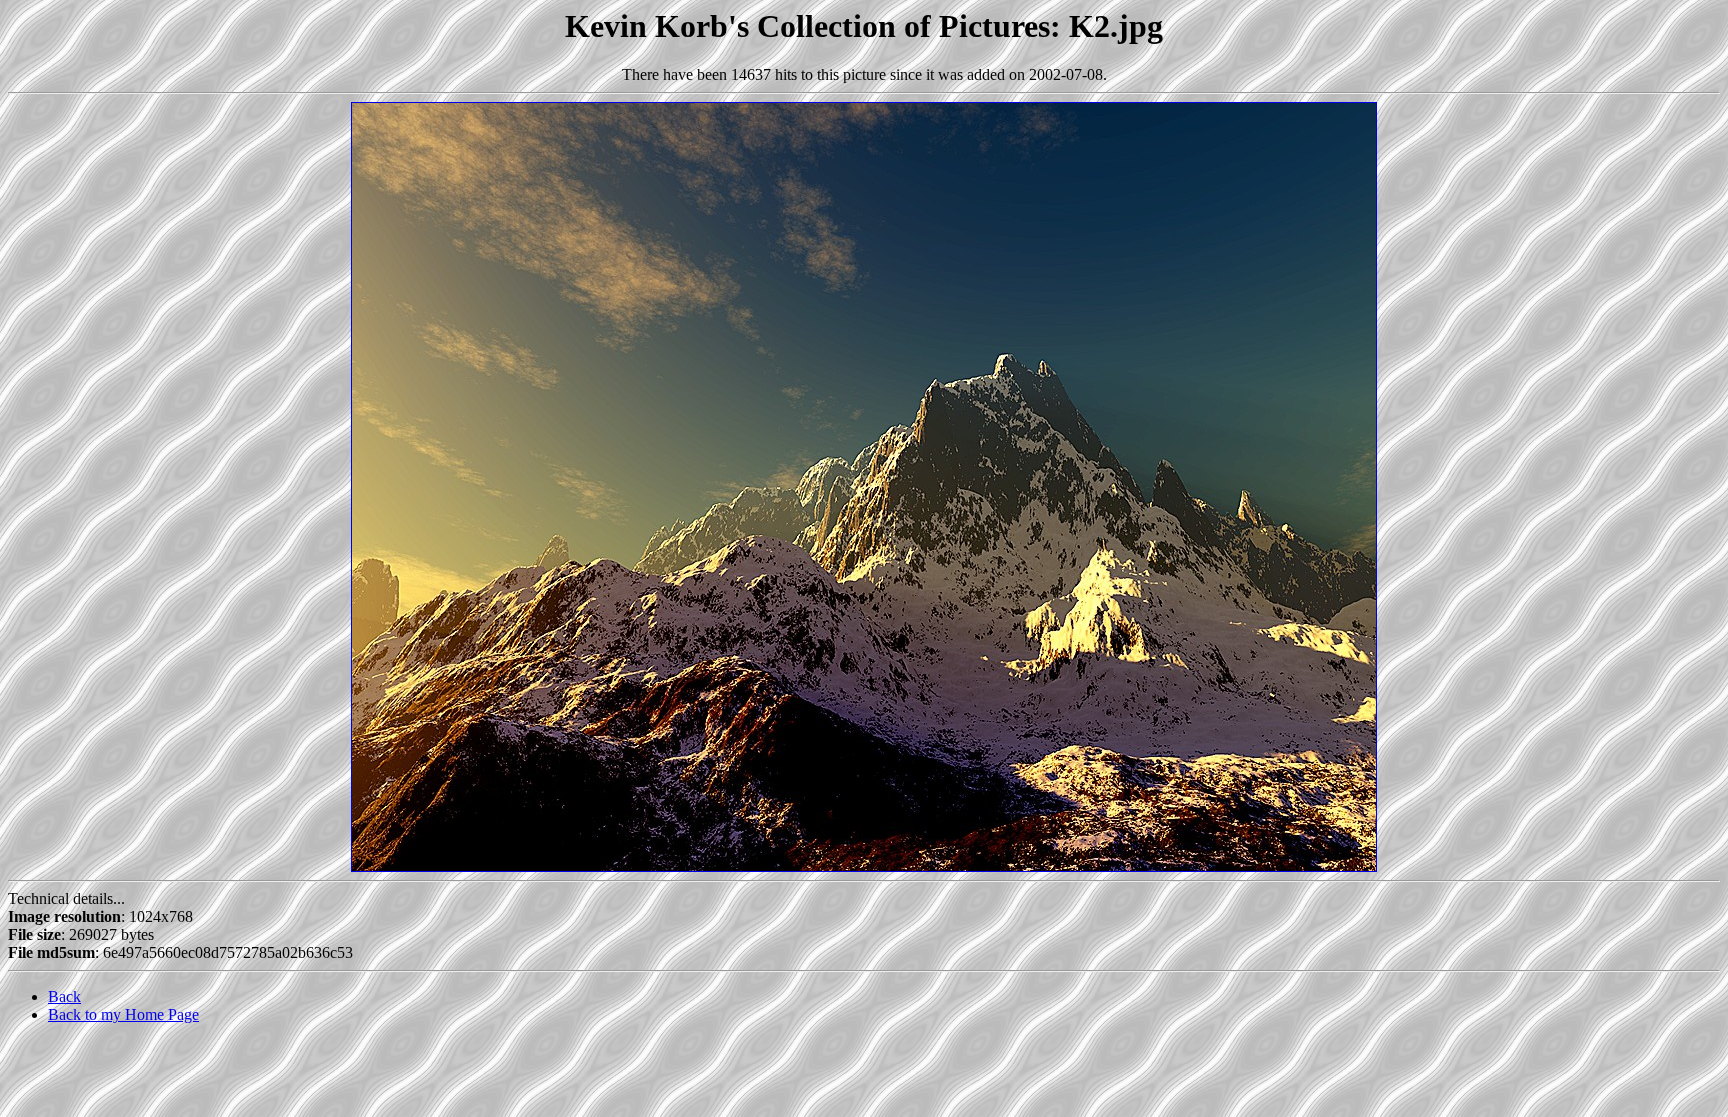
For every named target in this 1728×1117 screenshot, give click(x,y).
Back (64, 996)
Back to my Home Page (123, 1014)
